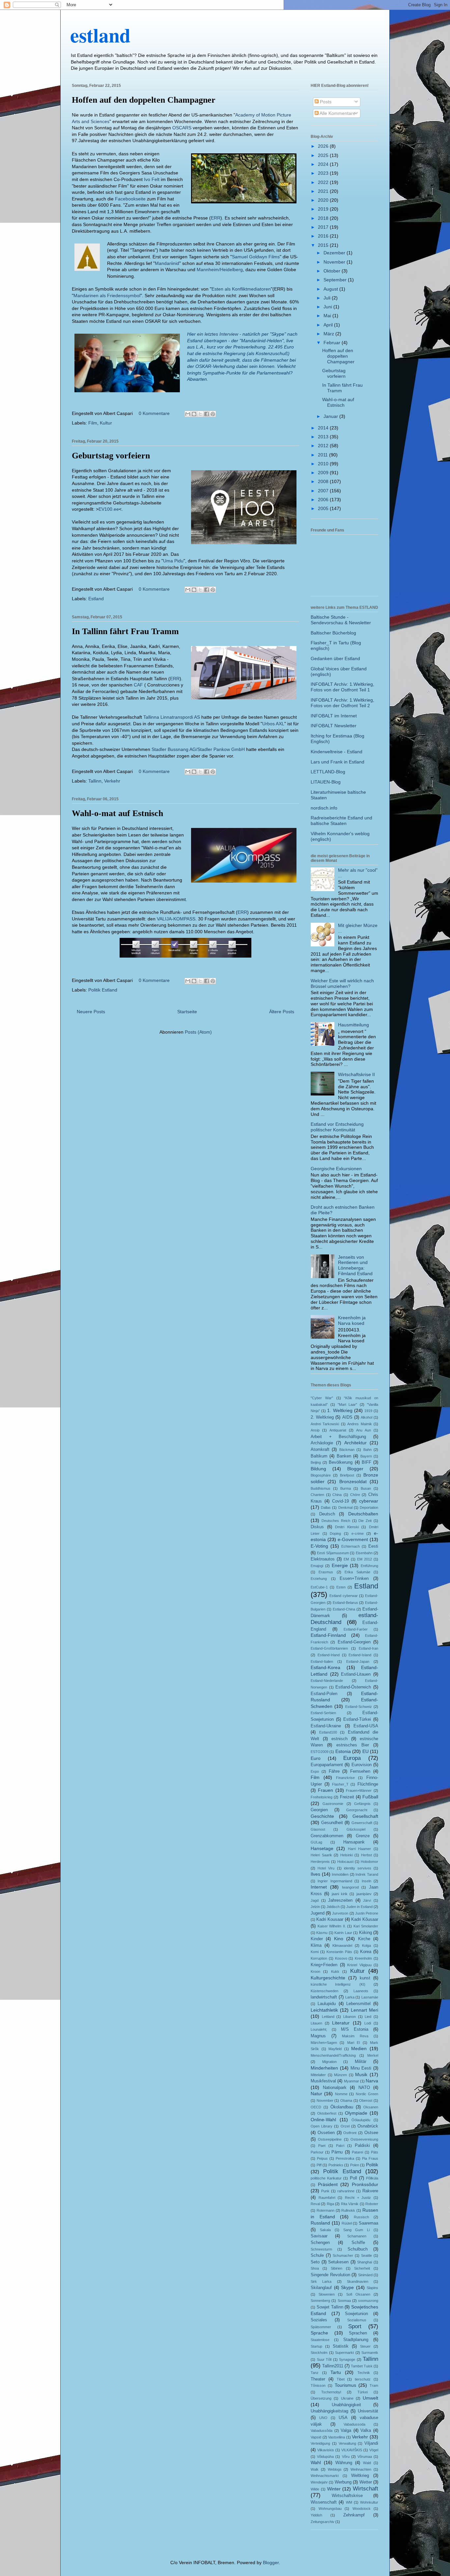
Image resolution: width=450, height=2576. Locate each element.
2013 (324, 437)
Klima (316, 1945)
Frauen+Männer (359, 1790)
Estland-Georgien (354, 1642)
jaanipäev (364, 1894)
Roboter (372, 2204)
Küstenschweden (324, 1991)
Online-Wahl (323, 2120)
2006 (324, 500)
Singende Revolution (330, 2275)
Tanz (315, 2373)
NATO (364, 2088)
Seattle (366, 2255)
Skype (347, 2287)
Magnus (318, 2036)
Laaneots (361, 1991)
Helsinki (347, 1855)
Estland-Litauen (356, 1674)
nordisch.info (324, 808)
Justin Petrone (367, 1913)
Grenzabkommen (327, 1836)
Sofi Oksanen (358, 2294)
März (329, 334)
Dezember (335, 253)
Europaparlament (327, 1765)
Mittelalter (318, 2075)
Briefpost (347, 1475)
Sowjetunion (356, 2314)
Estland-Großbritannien (329, 1648)
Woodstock (362, 2509)
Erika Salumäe (357, 1572)
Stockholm (319, 2353)
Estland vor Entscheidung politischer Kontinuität (337, 1127)
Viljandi (371, 2443)
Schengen (320, 2243)
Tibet (341, 2379)
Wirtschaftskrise (347, 2496)
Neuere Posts (91, 1012)
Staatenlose (320, 2340)
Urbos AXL (273, 724)
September (336, 280)
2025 (324, 155)
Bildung (318, 1469)
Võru (346, 2457)
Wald (367, 2463)
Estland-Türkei (357, 1719)
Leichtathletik (324, 2010)
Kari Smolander (366, 1926)
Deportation (369, 1507)
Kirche (364, 1939)
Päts (375, 2152)
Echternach (351, 1546)
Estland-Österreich (353, 1687)
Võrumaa (365, 2457)
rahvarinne (346, 2191)
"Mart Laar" (348, 1404)
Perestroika (345, 2158)
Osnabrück (368, 2126)
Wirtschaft (366, 2489)
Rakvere (370, 2191)
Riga (330, 2204)
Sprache (319, 2333)
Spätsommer (321, 2327)
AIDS (347, 1417)
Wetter (366, 2482)
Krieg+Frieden (324, 1965)
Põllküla (372, 2178)
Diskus (317, 1527)
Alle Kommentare (337, 113)
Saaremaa (368, 2223)
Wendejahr (319, 2482)
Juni (328, 307)
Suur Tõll (324, 2359)
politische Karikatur (326, 2178)
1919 (368, 1411)
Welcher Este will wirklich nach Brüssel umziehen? (342, 983)
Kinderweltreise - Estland (337, 752)
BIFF (366, 1462)
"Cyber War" (322, 1398)
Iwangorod (350, 1887)
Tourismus (345, 2385)
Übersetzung (321, 2398)
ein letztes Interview (218, 334)
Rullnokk (348, 2210)
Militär (361, 2062)
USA (343, 2418)
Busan (366, 1488)
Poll (353, 2178)
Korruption (319, 1958)
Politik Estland (103, 990)
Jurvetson (340, 1913)
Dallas (326, 1507)
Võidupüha (325, 2457)
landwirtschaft (324, 1997)
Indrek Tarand (367, 1874)
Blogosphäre (321, 1475)
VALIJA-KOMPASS (176, 919)
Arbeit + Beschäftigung (338, 1437)
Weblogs (335, 2469)
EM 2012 (365, 1559)
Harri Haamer (360, 1849)
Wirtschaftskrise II (356, 1074)
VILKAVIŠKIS (352, 2450)
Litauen (316, 2023)
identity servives (358, 1868)
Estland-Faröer (356, 1629)
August (331, 289)
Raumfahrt (327, 2198)
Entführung (369, 1566)
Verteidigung (320, 2443)
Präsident (328, 2184)
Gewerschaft (362, 1823)
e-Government (353, 1539)
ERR (216, 218)
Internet (319, 1887)
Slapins (372, 2288)
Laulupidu (327, 2004)
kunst (365, 1978)
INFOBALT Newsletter (334, 726)
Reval (315, 2204)
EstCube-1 (319, 1587)
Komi (315, 1952)
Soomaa (344, 2301)
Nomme (341, 2094)
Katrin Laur (343, 1933)
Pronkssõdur (365, 2184)
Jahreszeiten (340, 1900)
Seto (315, 2262)
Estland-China (344, 1609)
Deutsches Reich (336, 1521)
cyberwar (369, 1501)
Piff (319, 2165)
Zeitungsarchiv (323, 2522)
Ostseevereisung (364, 2139)
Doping (335, 1533)
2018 (324, 218)
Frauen (325, 1790)
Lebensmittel (358, 2004)
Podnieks (336, 2165)
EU (366, 1751)
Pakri (340, 2146)
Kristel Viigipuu (359, 1965)
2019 (324, 209)
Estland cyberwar (344, 1596)
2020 (324, 200)
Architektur (355, 1443)
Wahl (316, 2462)
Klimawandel (342, 1945)
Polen (355, 2165)
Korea (366, 1952)
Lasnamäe (370, 1997)
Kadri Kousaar (330, 1919)
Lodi (368, 2023)
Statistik (341, 2346)
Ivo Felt (152, 179)
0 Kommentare (154, 413)
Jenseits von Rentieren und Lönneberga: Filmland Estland (355, 1265)
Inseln (366, 1881)
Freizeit (347, 1797)
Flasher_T (340, 1784)
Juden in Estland (359, 1907)
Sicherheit (362, 2268)
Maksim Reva (355, 2036)
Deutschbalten (363, 1514)
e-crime (358, 1533)
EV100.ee (109, 509)
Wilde (315, 2489)
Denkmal (345, 1507)
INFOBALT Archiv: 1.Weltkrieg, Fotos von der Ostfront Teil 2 (342, 703)
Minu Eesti (361, 2068)
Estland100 (328, 1732)
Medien (359, 2048)
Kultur (106, 423)
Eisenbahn (364, 1553)
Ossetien (326, 2133)
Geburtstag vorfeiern (111, 456)
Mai (328, 316)
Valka (366, 2431)
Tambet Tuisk (362, 2366)
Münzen (340, 2075)
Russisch (361, 2217)
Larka (350, 1997)
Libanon (350, 2017)
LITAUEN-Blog (326, 782)
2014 (324, 428)
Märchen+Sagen (324, 2043)
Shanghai (365, 2262)
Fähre (334, 1771)
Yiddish (316, 2515)
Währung (344, 2463)
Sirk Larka (321, 2281)
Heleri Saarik (321, 1855)
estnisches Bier (353, 1745)
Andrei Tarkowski (325, 1424)
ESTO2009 (320, 1752)
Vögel (374, 2450)
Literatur (341, 2023)
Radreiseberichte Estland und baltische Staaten (341, 821)
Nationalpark (335, 2088)
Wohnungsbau (330, 2509)
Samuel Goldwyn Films (256, 257)
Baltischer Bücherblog (333, 633)
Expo (315, 1771)
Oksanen (371, 2107)
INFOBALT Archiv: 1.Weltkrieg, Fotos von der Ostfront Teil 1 (342, 687)
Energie (340, 1565)
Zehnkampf (354, 2515)
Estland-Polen (324, 1694)
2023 (324, 173)
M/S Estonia (355, 2029)
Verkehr (112, 781)
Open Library (322, 2126)
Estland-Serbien (323, 1713)
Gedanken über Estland (335, 658)
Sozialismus (357, 2320)
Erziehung (319, 1579)
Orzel (345, 2126)
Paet (322, 2146)
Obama (346, 2100)
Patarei (357, 2152)
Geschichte (322, 1816)
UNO (323, 2418)
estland (100, 35)
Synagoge (347, 2359)
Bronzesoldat (353, 1481)
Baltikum (319, 1456)
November (335, 262)
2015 (324, 245)
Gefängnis (362, 1804)
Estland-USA (366, 1726)
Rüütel (347, 2223)
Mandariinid (167, 263)
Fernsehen (360, 1771)
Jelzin (315, 1907)
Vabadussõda (322, 2431)
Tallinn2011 (333, 2366)
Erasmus (326, 1572)
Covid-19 (340, 1501)
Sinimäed (365, 2275)
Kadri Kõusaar (365, 1919)
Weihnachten (361, 2469)
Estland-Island (360, 1655)
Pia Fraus (370, 2158)
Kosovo (341, 1958)
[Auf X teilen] (200, 414)
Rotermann (325, 2210)
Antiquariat (338, 1430)
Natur (316, 2094)
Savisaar (319, 2236)
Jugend (318, 1913)
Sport (355, 2326)
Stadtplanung (356, 2340)
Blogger (355, 1469)
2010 (324, 464)
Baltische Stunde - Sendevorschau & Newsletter (341, 620)
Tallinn (95, 781)
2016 (324, 236)
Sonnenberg (320, 2301)
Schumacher (343, 2255)
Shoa (315, 2268)
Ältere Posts (282, 1012)
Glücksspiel (356, 1829)
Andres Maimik (359, 1424)
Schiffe (358, 2243)
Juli (328, 298)
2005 (324, 508)
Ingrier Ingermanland (335, 1881)
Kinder (317, 1939)
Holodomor (369, 1862)
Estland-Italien (322, 1662)
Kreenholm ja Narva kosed (352, 1320)
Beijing (316, 1462)
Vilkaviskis (326, 2450)
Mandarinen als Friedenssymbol (107, 296)
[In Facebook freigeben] (207, 414)
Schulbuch (358, 2249)
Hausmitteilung (353, 1025)
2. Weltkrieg (322, 1417)
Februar (333, 343)
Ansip (315, 1430)
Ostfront (350, 2133)
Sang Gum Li (357, 2230)
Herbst (366, 1855)
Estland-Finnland (328, 1635)
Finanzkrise (345, 1778)
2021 (324, 191)
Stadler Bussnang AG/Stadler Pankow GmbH (198, 749)
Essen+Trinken (354, 1579)
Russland (320, 2223)
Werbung (343, 2482)
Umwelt (370, 2398)
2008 (324, 481)
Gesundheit (332, 1823)
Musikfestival (323, 2081)
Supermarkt (344, 2353)
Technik (364, 2373)
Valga (346, 2431)
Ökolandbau (342, 2107)
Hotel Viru (326, 1868)
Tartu (336, 2372)
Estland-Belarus (345, 1603)
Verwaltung (347, 2443)
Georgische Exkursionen (336, 1169)
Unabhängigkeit (346, 2405)
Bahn (367, 1450)
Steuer (365, 2346)
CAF (139, 685)
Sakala (325, 2230)
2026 (324, 146)
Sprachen (358, 2333)
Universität (368, 2411)
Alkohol (366, 1417)
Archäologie (322, 1443)
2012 (324, 446)
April (329, 325)
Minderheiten (324, 2068)
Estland (96, 599)
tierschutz (363, 2379)
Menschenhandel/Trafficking (333, 2055)
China (337, 1495)
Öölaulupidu (361, 2120)
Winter (334, 2489)
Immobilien (340, 1874)
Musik (361, 2074)
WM (349, 2502)
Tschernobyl (331, 2392)
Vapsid (316, 2437)
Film (93, 423)
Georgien (319, 1810)
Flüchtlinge (368, 1784)
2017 (324, 227)
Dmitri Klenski (347, 1527)
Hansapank (354, 1842)
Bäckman (347, 1450)
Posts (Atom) (198, 1032)
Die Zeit (365, 1521)
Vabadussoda (354, 2424)
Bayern (366, 1456)
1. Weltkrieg (340, 1410)
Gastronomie (333, 1804)
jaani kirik (340, 1894)
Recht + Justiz (358, 2198)
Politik (372, 2165)
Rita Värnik (350, 2204)
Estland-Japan (358, 1662)
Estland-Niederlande (327, 1681)
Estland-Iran (368, 1648)
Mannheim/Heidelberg (220, 270)
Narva (372, 2081)
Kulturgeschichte (328, 1978)
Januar (331, 416)
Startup (316, 2346)
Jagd (315, 1900)
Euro (316, 1758)
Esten (341, 1587)
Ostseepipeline (330, 2139)
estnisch (339, 1739)
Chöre (355, 1495)
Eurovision (362, 1765)
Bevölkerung (341, 1462)
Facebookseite (131, 199)
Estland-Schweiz (359, 1707)
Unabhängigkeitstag (329, 2411)
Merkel (373, 2055)
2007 (324, 491)
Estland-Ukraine (326, 1726)
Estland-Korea (325, 1667)
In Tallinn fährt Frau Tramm (125, 631)
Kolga (366, 1945)
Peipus (322, 2158)
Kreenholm (363, 1958)
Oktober (333, 271)
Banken (344, 1456)
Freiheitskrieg (322, 1797)
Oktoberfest (327, 2113)
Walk (315, 2469)
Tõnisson (318, 2385)
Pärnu (337, 2152)
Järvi (367, 1900)
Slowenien (327, 2294)
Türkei (363, 2392)
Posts (325, 102)
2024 (324, 164)
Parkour (317, 2152)
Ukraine (347, 2398)
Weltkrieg (360, 2476)
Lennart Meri (365, 2010)
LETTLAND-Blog (328, 772)
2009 (324, 473)
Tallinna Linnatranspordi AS (172, 717)
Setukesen (338, 2262)
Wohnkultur (369, 2502)
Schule (317, 2255)
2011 (323, 455)
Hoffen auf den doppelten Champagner (144, 100)
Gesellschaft (365, 1816)
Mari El (353, 2043)
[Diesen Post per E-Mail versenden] (188, 414)
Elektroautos (323, 1559)
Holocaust (345, 1862)
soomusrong (368, 2301)
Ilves (315, 1874)
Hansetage (322, 1848)
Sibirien (337, 2268)
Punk (325, 2191)
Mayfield (335, 2049)
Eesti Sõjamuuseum (333, 1553)
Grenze (363, 1836)
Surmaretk (370, 2353)
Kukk (335, 1971)
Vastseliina (337, 2437)
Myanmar (352, 2081)
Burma (346, 1488)
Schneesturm (321, 2249)
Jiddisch (333, 1907)
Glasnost (318, 1829)
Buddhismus (321, 1488)
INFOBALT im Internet (334, 716)
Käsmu (322, 1933)
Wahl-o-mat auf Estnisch (117, 813)
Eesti (373, 1546)
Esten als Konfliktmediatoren (241, 289)
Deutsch (327, 1514)
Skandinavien (358, 2281)
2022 (324, 182)
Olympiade (356, 2113)
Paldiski (362, 2146)
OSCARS (183, 128)
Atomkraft (320, 1450)
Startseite (187, 1012)
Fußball (370, 1797)
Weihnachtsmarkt (325, 2476)
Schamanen (357, 2236)
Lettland (328, 2017)
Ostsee (371, 2133)
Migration (329, 2062)
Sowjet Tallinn (330, 2307)
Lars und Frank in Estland (337, 762)
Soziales (319, 2320)
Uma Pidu (173, 561)
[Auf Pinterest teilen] (213, 414)
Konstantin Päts (339, 1952)
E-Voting (319, 1546)
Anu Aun (364, 1430)
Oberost (366, 2100)
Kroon (315, 1971)
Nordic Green (367, 2094)
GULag (316, 1842)
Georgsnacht (357, 1810)
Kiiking (366, 1933)
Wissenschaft (324, 2502)
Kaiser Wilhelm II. (332, 1926)
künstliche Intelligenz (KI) (338, 1984)
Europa (352, 1758)
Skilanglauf (321, 2288)
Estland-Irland (329, 1655)
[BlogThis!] (194, 414)
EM (346, 1559)
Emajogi (317, 1566)
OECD (316, 2107)
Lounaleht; (319, 2029)
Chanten (317, 1495)
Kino (339, 1939)
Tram (374, 2385)
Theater (318, 2379)
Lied (368, 2017)
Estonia (343, 1751)
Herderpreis (320, 1862)
